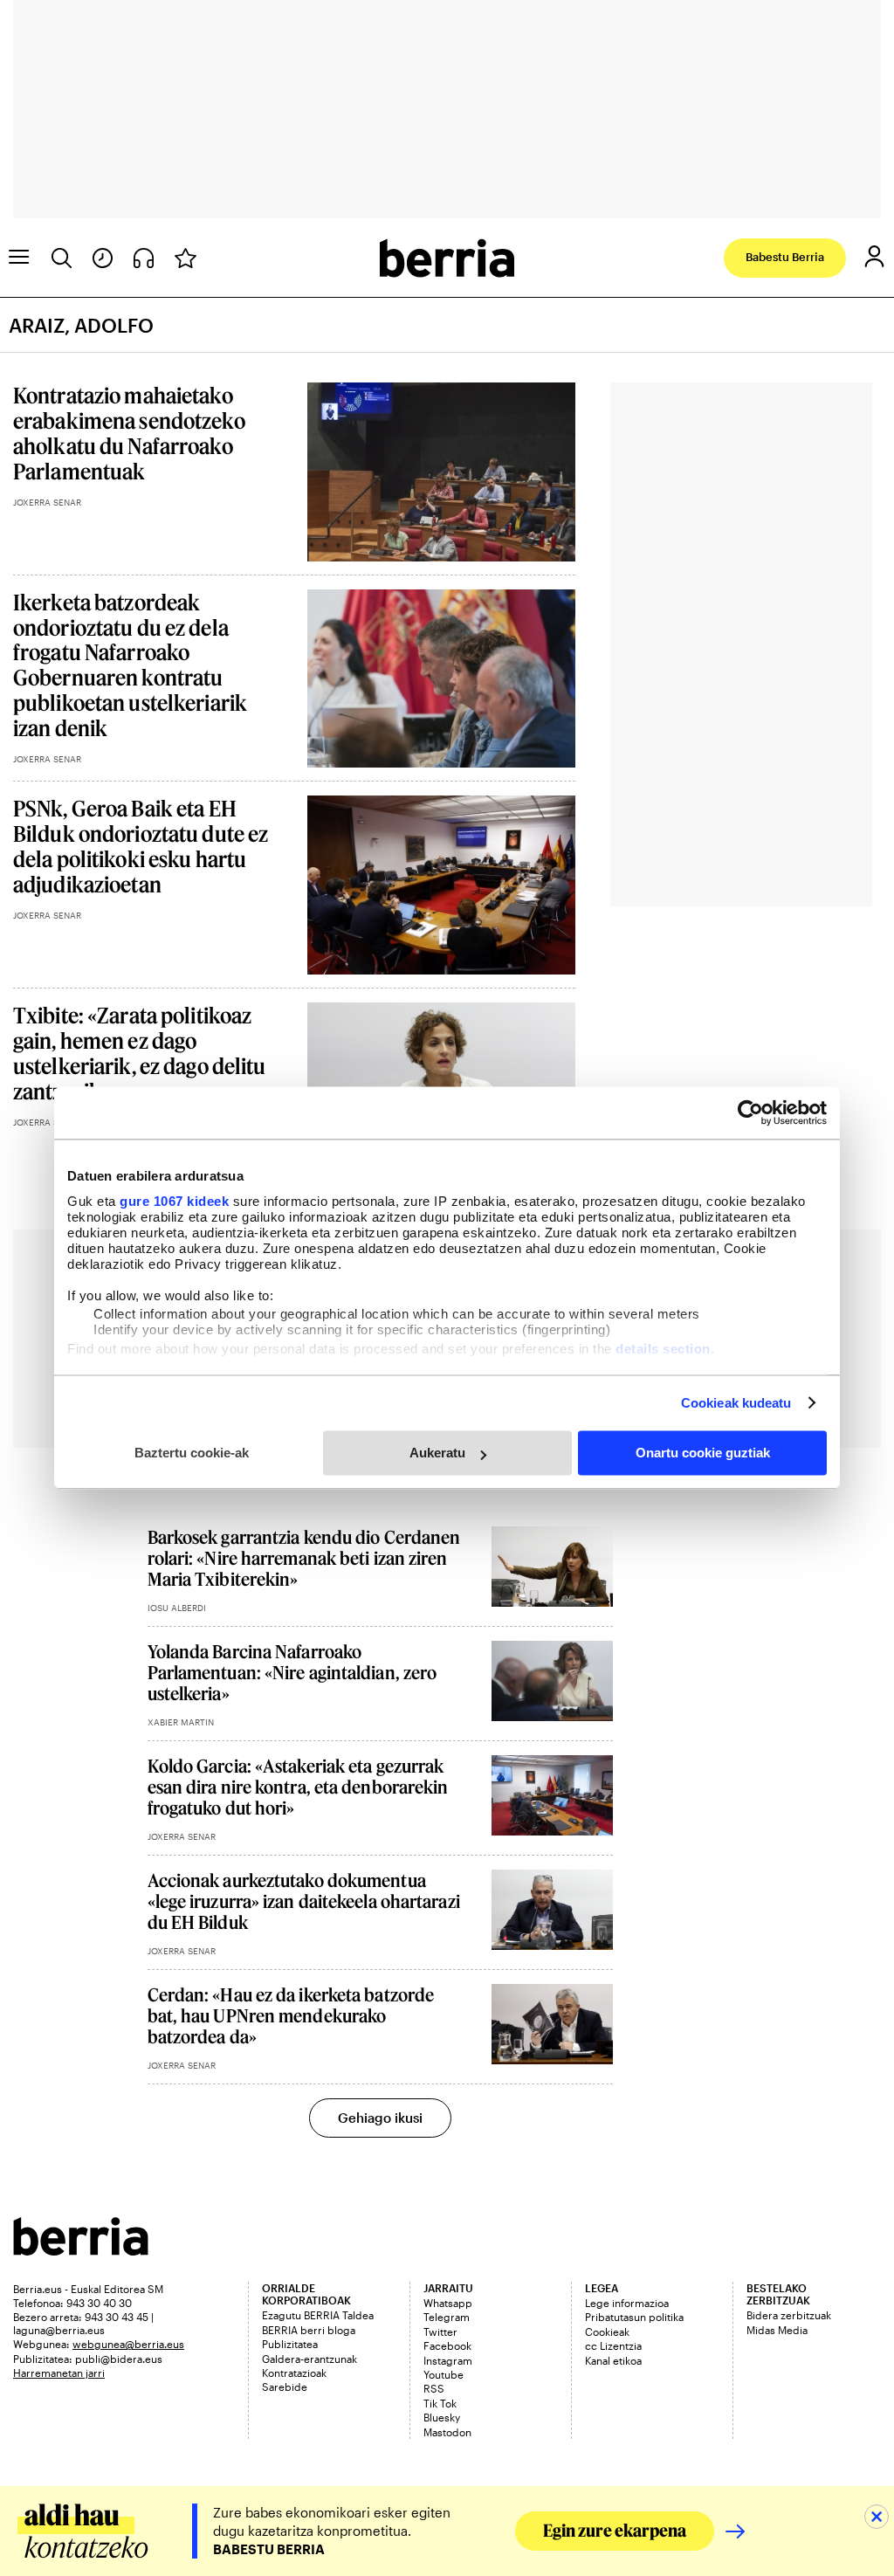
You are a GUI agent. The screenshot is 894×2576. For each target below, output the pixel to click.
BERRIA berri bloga (309, 2330)
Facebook (447, 2345)
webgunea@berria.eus (128, 2344)
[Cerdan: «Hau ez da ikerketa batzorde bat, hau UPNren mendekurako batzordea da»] (552, 2025)
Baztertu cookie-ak (192, 1453)
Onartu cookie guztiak (703, 1453)
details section (663, 1349)
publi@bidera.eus (119, 2359)
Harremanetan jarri (59, 2373)
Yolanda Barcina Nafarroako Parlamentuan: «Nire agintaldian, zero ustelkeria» (292, 1672)
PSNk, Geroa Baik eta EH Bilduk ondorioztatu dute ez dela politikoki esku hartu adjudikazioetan (141, 846)
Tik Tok (440, 2403)
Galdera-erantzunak (309, 2359)
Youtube (444, 2374)
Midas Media (777, 2330)
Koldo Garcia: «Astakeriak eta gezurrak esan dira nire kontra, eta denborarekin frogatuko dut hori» (298, 1787)
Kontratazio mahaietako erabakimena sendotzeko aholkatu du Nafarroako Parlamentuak (129, 433)
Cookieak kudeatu (736, 1403)
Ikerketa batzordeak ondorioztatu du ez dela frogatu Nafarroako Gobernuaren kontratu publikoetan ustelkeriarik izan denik (130, 665)
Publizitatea (290, 2344)
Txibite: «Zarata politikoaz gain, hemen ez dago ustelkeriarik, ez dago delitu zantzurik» (140, 1053)
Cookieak (607, 2331)
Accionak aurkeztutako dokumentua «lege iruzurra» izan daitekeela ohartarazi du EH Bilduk (304, 1901)
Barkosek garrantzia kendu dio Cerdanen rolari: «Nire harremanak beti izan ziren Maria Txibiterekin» (304, 1558)
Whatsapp (448, 2303)
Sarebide (285, 2387)
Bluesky (442, 2417)
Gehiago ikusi (380, 2118)
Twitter (440, 2331)
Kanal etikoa (613, 2360)
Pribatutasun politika (634, 2317)
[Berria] (81, 2250)
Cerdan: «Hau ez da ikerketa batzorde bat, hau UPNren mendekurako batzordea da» (291, 2015)
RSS (434, 2388)
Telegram (447, 2317)
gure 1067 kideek (174, 1201)
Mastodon (447, 2432)
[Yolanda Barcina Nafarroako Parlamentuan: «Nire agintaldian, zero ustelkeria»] (552, 1681)
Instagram (448, 2360)
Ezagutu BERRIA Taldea (318, 2315)
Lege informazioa (627, 2303)
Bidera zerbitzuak (789, 2315)
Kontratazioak (294, 2373)
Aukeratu (437, 1453)
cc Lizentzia (613, 2345)
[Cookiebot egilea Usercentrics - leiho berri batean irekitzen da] (750, 1112)
